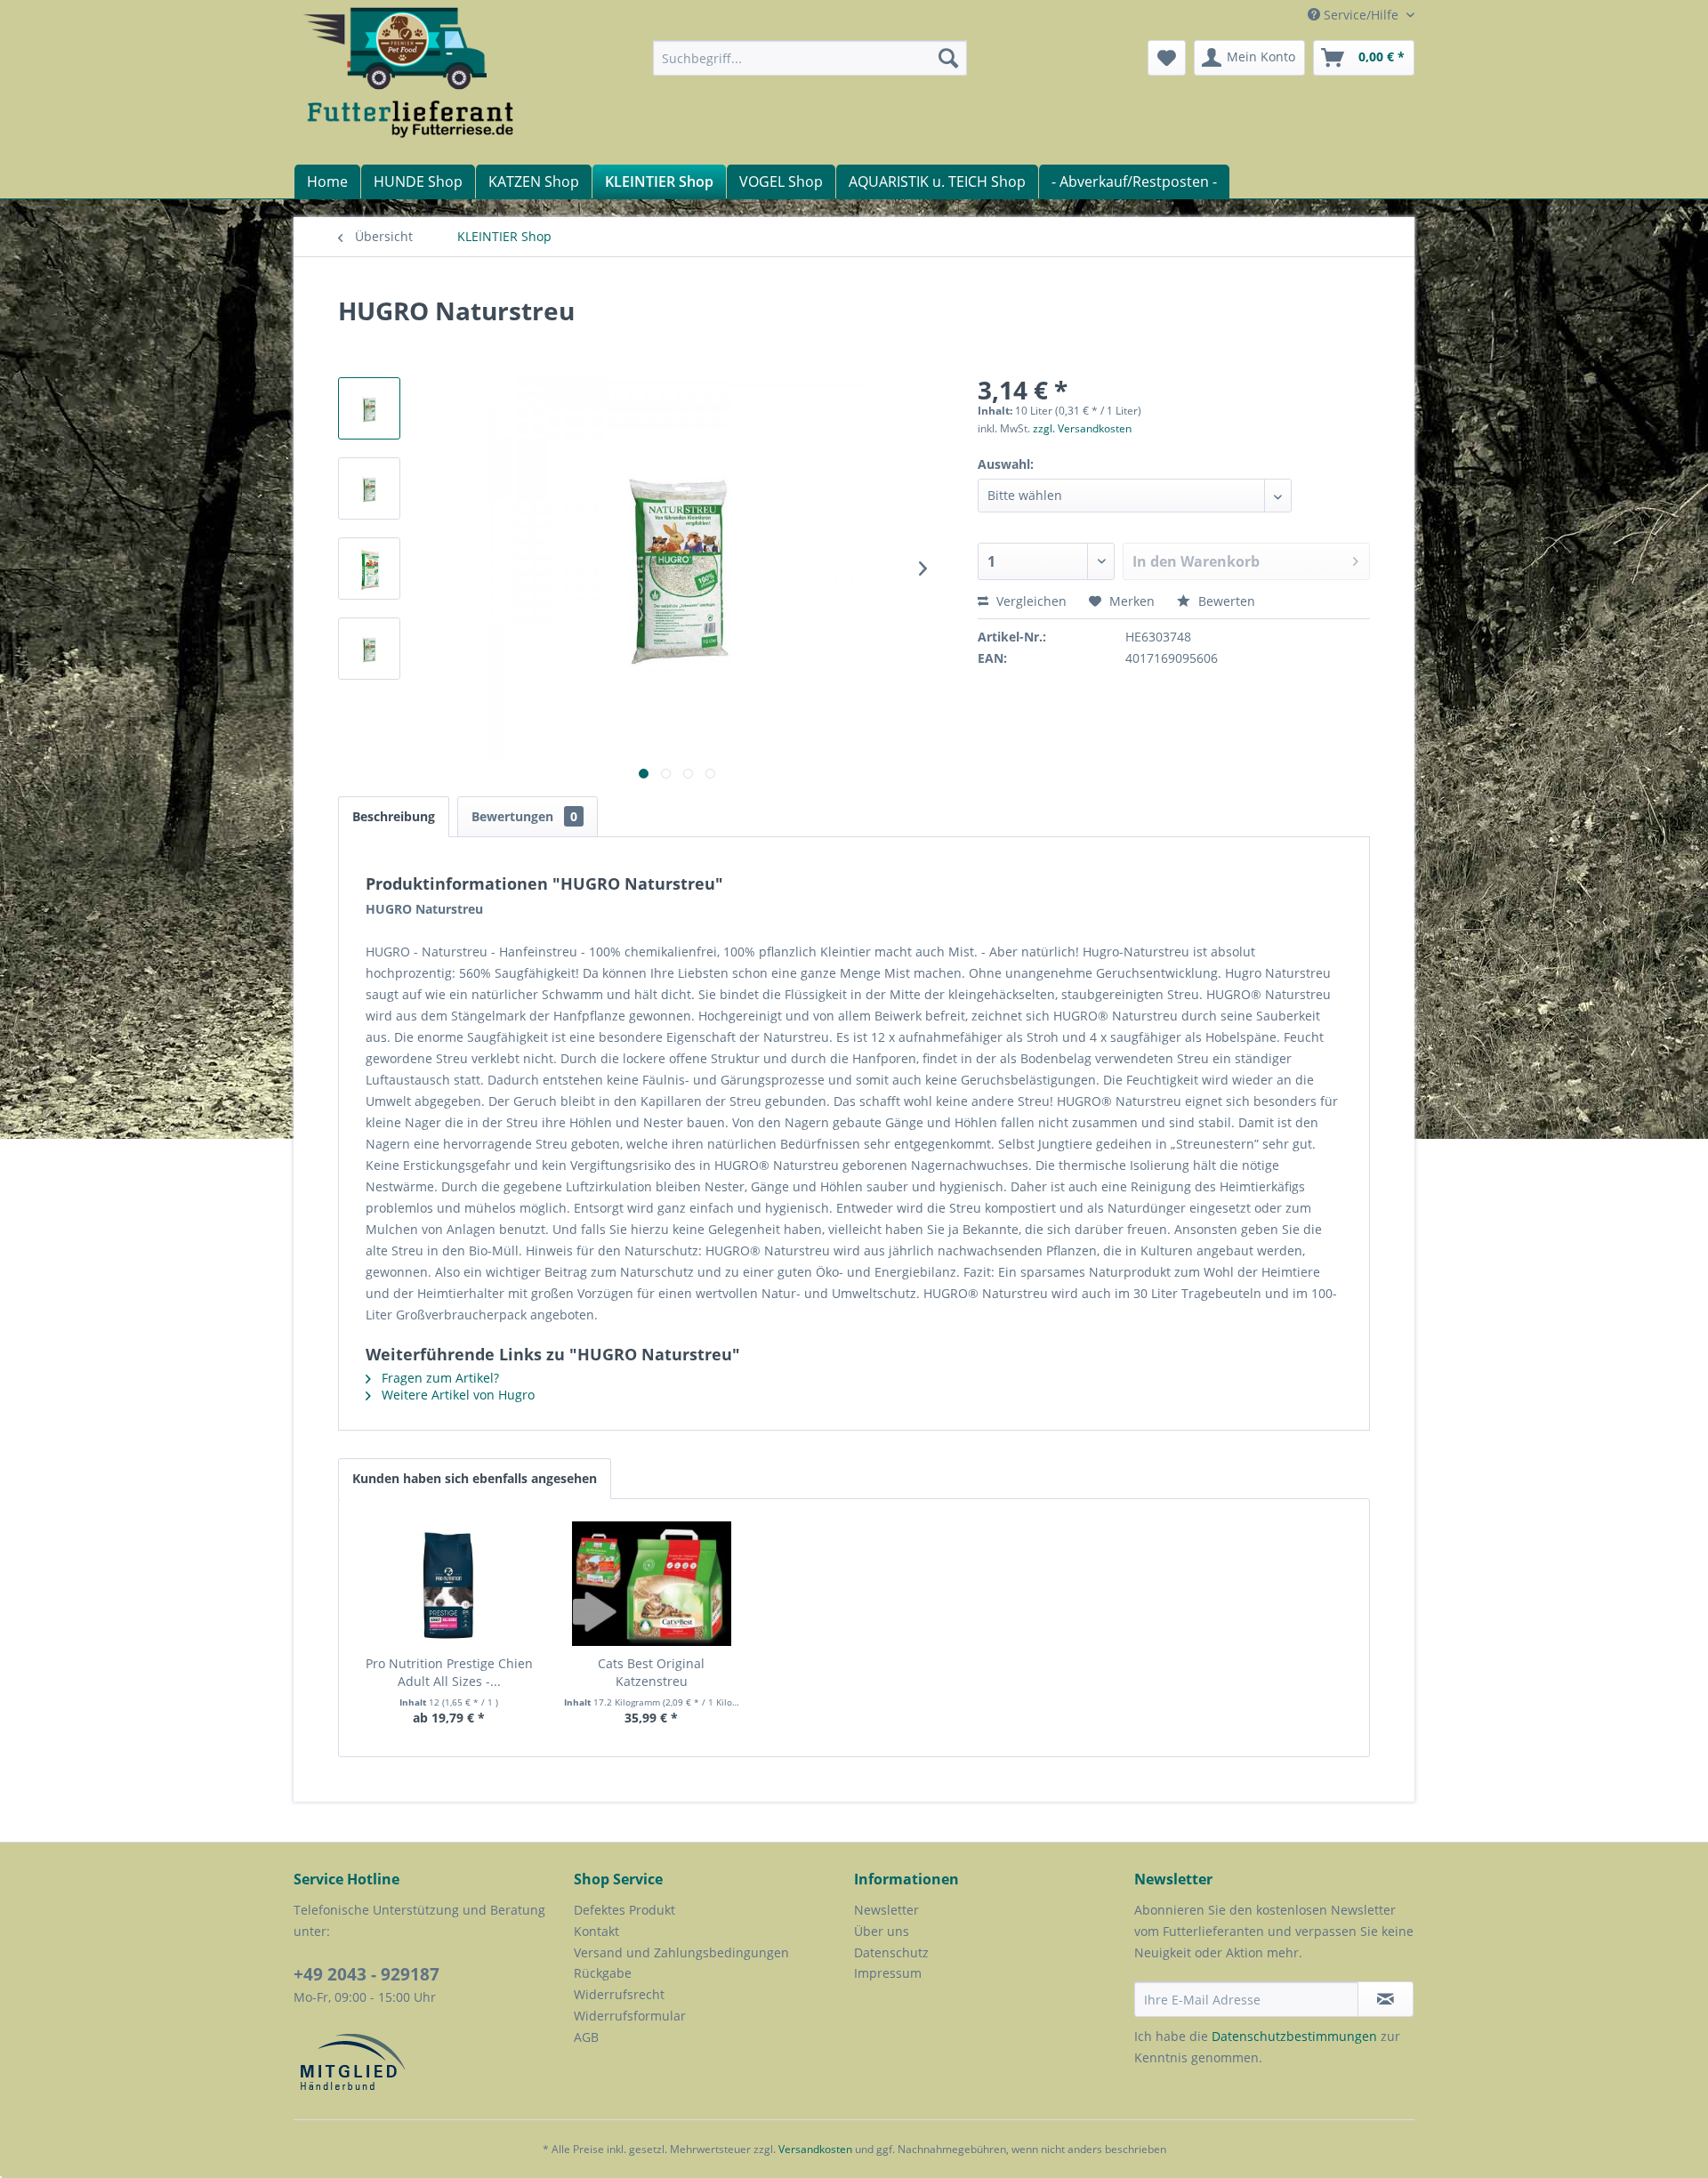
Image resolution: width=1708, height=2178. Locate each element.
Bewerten (1225, 601)
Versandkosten (815, 2149)
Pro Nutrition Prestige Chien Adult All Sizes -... (449, 1672)
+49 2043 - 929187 (367, 1974)
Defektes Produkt (624, 1910)
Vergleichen (1030, 601)
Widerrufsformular (630, 2016)
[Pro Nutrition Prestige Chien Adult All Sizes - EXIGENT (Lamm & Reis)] (449, 1584)
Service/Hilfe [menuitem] (1361, 15)
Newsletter (886, 1910)
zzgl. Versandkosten (1082, 428)
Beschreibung (394, 816)
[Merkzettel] (1167, 58)
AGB (586, 2037)
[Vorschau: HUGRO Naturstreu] (369, 408)
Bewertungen (524, 816)
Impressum (888, 1973)
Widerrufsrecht (619, 1994)
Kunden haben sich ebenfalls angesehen (475, 1478)
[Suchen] (948, 58)
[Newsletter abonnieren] (1386, 1999)
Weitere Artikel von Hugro (456, 1395)
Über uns (882, 1931)
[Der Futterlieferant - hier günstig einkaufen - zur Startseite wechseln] (410, 71)
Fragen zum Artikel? (439, 1378)
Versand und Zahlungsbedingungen (681, 1952)
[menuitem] (810, 58)
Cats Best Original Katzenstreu (651, 1672)
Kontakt (596, 1931)
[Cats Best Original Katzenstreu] (652, 1584)
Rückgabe (603, 1973)
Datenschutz (891, 1952)
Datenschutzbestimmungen (1294, 2036)
